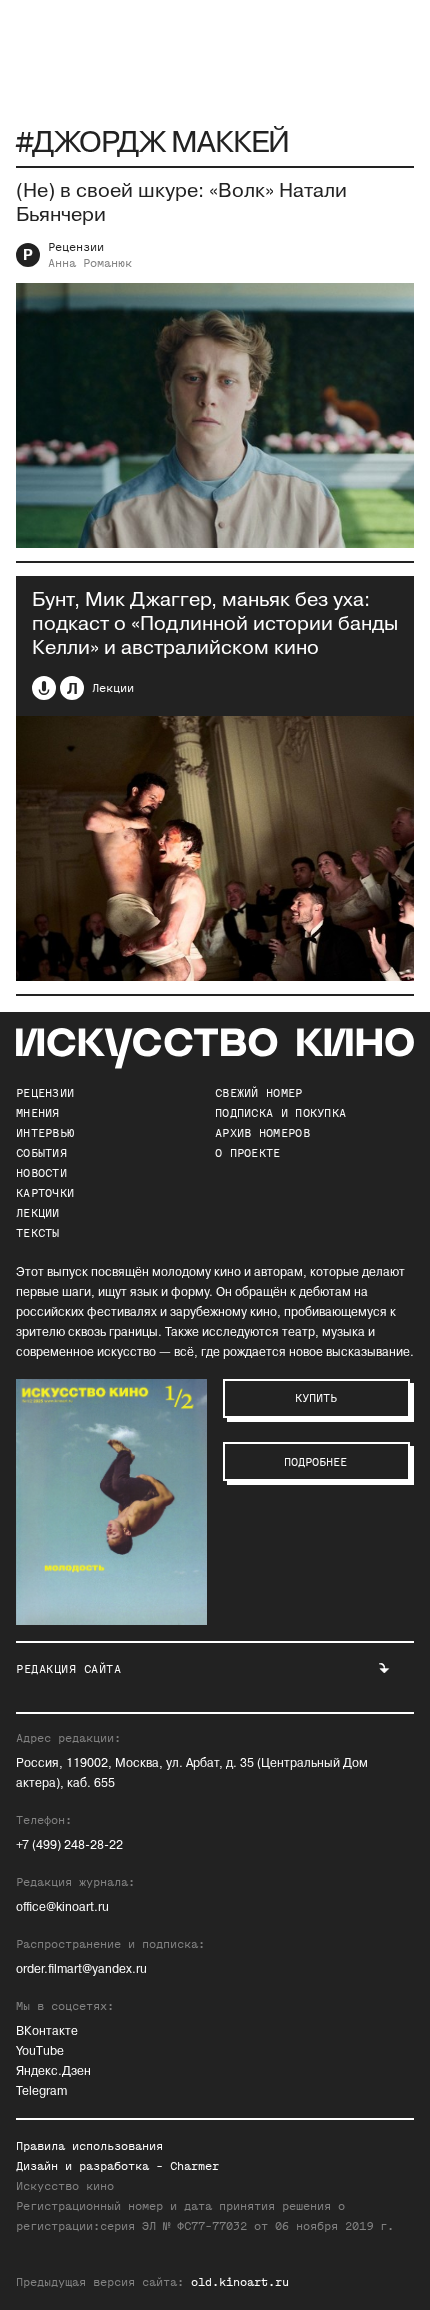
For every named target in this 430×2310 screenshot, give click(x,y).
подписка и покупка (280, 1113)
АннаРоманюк (90, 263)
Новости (41, 1173)
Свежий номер (259, 1093)
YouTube (40, 2051)
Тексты (38, 1233)
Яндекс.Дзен (53, 2071)
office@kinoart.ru (62, 1907)
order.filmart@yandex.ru (81, 1969)
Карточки (45, 1193)
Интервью (45, 1133)
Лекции (113, 688)
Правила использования (89, 2146)
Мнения (38, 1113)
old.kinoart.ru (240, 2282)
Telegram (41, 2091)
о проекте (248, 1153)
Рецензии (76, 247)
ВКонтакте (47, 2031)
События (41, 1153)
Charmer (194, 2166)
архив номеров (262, 1133)
